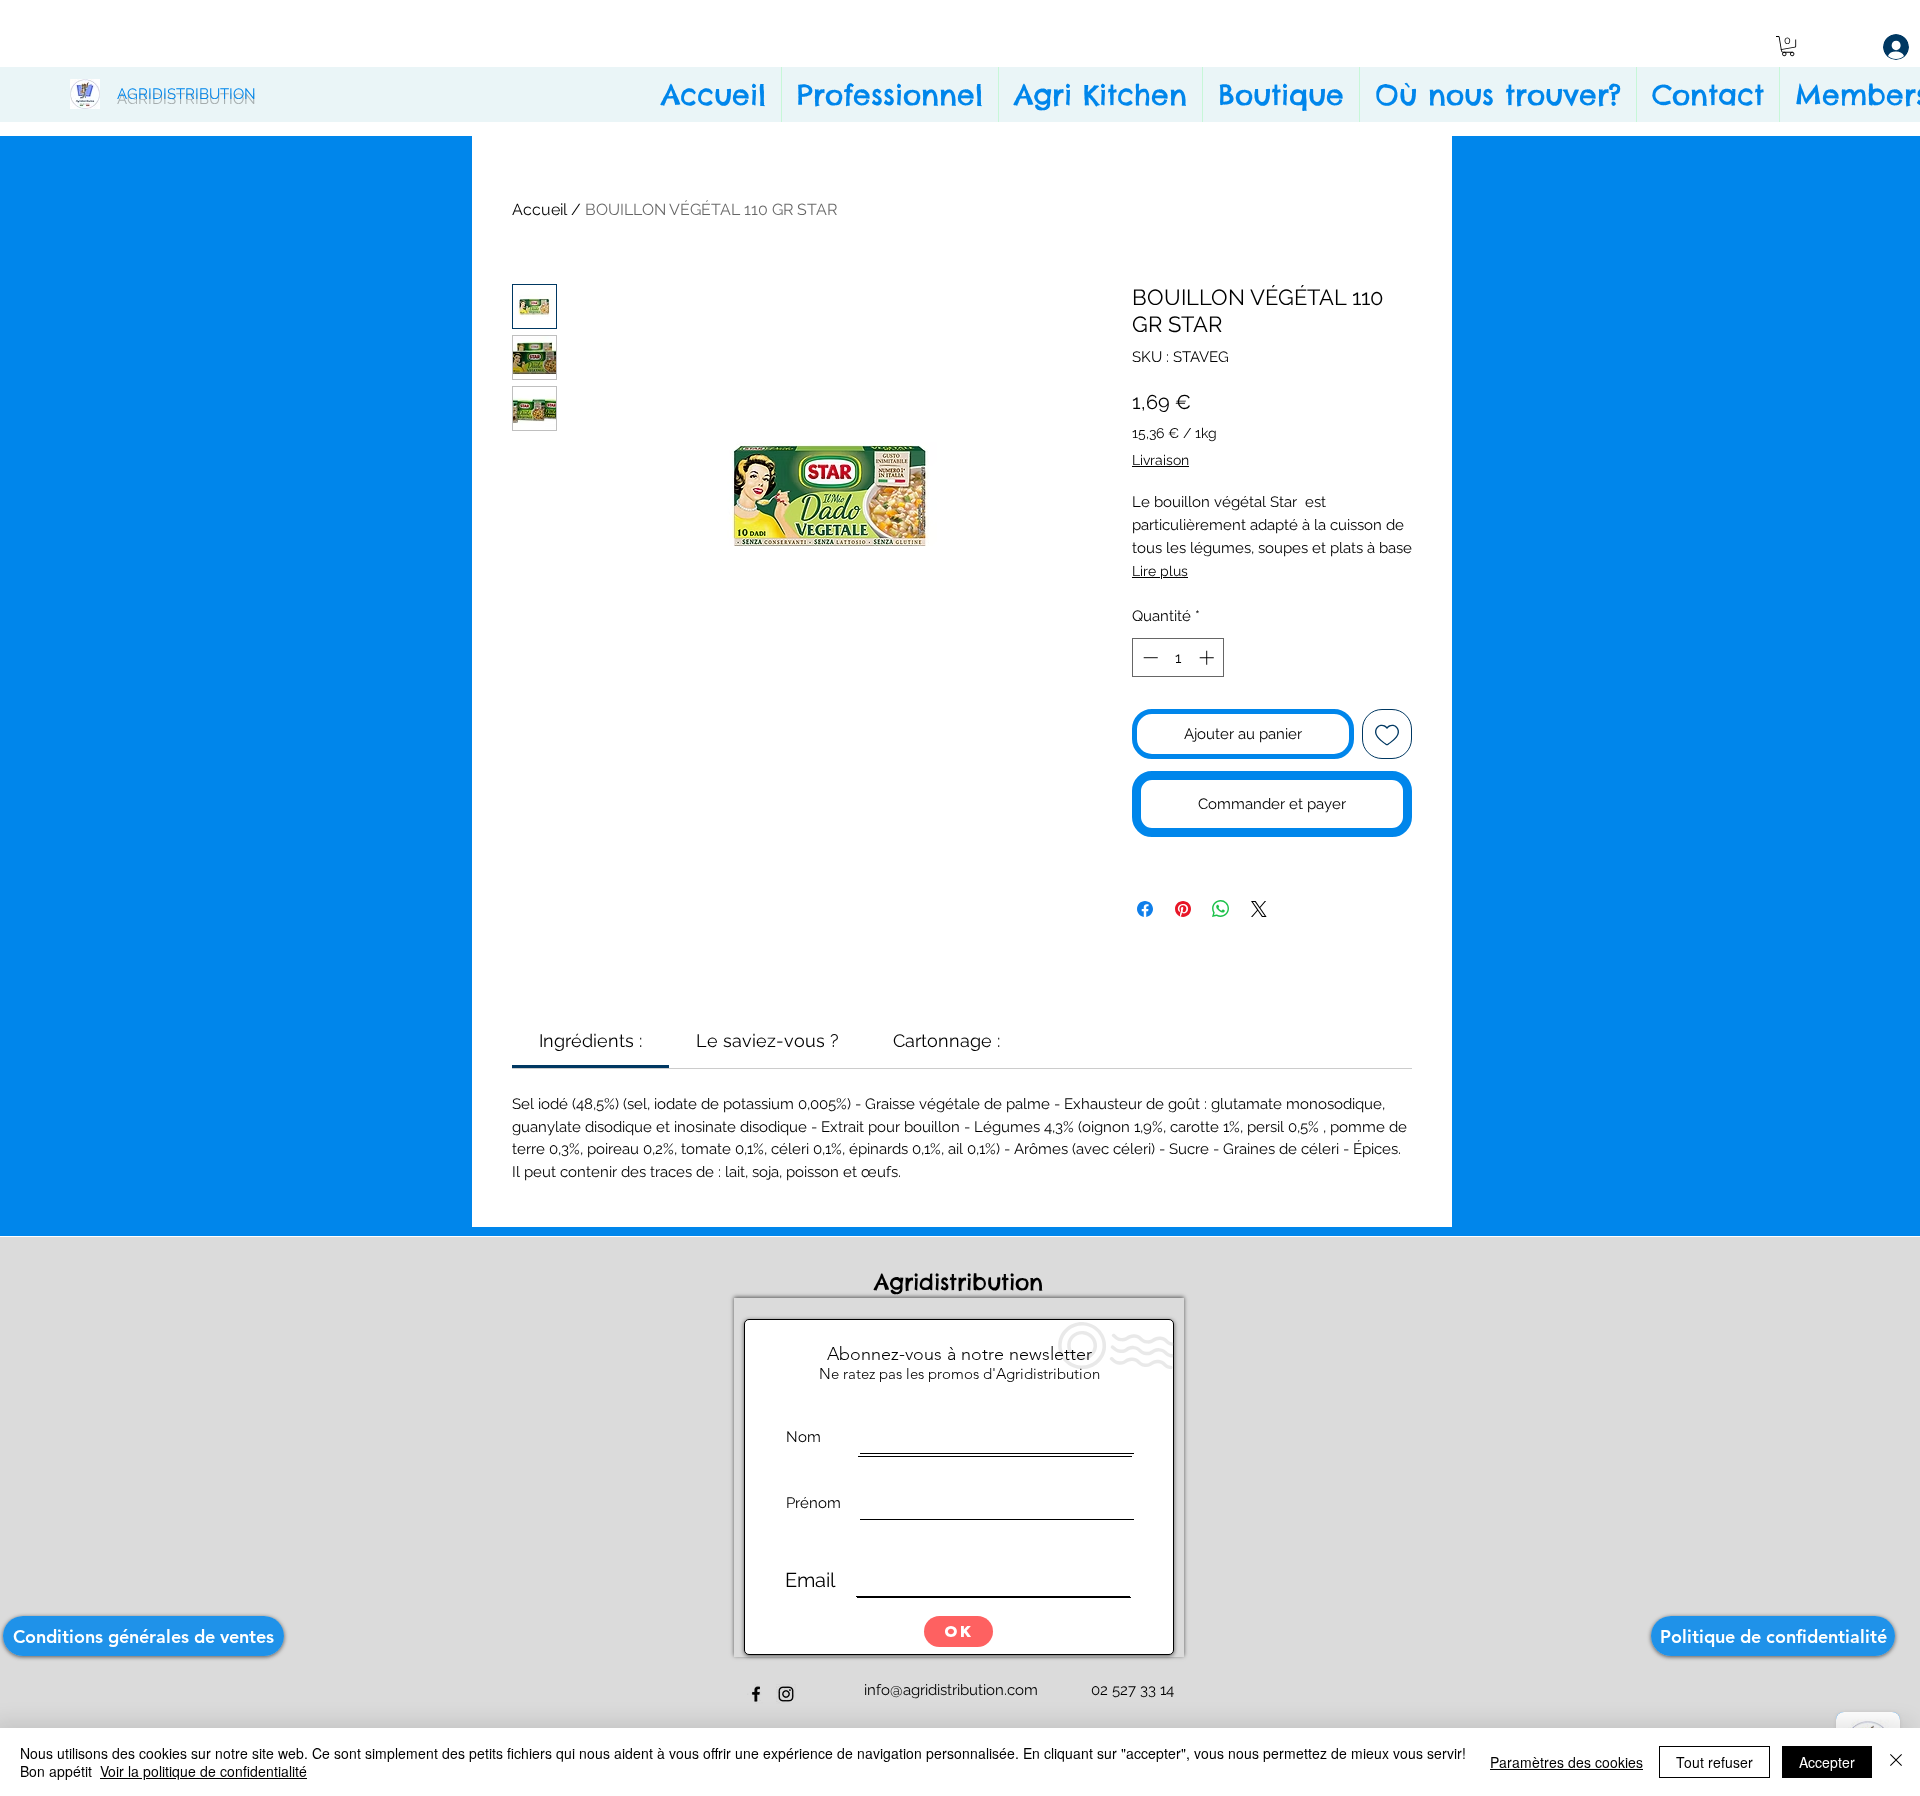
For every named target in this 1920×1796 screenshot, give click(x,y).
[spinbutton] (1178, 657)
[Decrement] (1148, 657)
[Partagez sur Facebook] (1145, 909)
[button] (1788, 46)
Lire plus (1160, 571)
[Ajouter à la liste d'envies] (1387, 734)
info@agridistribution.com (951, 1690)
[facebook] (756, 1694)
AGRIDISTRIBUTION (186, 94)
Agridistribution (963, 1282)
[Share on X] (1259, 909)
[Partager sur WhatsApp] (1221, 909)
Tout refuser (1714, 1762)
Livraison (1160, 460)
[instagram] (786, 1694)
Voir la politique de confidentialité (203, 1771)
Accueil (539, 209)
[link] (590, 1040)
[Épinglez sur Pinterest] (1183, 909)
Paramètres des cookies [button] (1566, 1762)
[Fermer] (1896, 1762)
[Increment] (1208, 657)
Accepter (1827, 1762)
